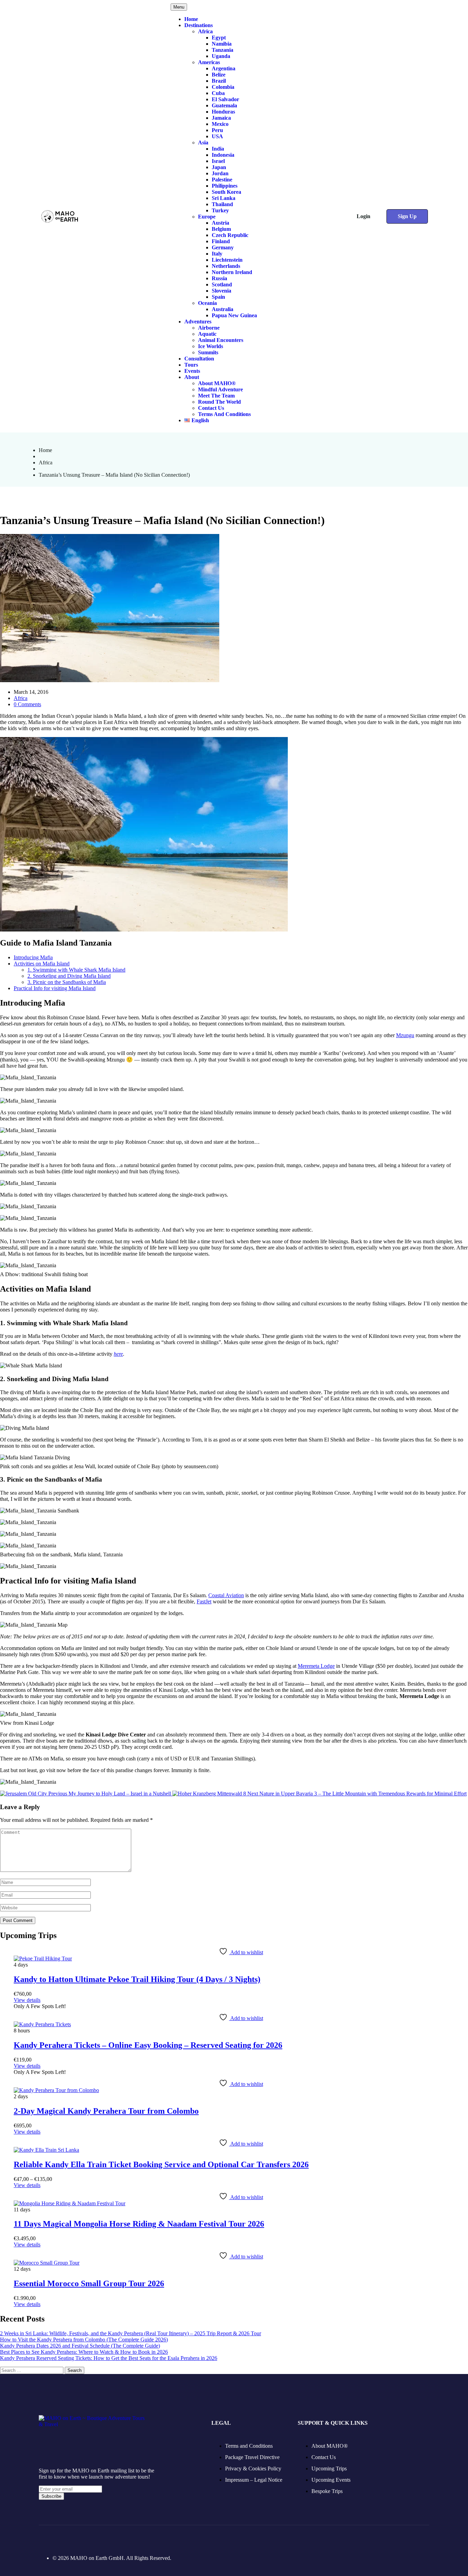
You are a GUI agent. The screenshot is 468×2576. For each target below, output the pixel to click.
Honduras (223, 112)
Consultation (199, 359)
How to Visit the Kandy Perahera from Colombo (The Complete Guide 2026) (84, 2340)
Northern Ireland (232, 272)
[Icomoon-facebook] (43, 2539)
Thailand (222, 204)
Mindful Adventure (220, 389)
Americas (209, 62)
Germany (223, 247)
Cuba (218, 93)
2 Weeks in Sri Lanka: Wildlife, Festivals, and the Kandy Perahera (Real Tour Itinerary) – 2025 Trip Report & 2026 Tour (131, 2333)
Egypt (219, 38)
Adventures (198, 322)
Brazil (219, 81)
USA (217, 136)
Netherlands (226, 266)
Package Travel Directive (252, 2457)
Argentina (224, 68)
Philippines (225, 186)
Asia (203, 143)
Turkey (220, 210)
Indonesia (223, 155)
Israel (218, 161)
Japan (219, 167)
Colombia (223, 87)
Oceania (207, 303)
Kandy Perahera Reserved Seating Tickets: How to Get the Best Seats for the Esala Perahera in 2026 (109, 2358)
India (218, 149)
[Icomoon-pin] (78, 2539)
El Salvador (225, 99)
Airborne (209, 328)
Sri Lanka (224, 198)
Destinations (199, 25)
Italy (217, 254)
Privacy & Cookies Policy (253, 2468)
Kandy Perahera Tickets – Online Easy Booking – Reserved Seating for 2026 (148, 2045)
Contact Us (211, 408)
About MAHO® (217, 383)
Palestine (222, 180)
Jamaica (221, 118)
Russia (219, 278)
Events (192, 371)
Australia (223, 309)
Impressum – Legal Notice (254, 2480)
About (192, 377)
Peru (217, 130)
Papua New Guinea (234, 315)
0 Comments (27, 704)
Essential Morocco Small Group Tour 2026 (89, 2283)
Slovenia (221, 291)
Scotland (222, 284)
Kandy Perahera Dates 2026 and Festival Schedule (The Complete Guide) (80, 2346)
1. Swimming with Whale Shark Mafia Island (76, 970)
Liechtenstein (227, 260)
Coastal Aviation (226, 1595)
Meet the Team (216, 396)
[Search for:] (32, 2370)
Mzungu (405, 1035)
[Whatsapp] (114, 2539)
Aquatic (207, 334)
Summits (208, 352)
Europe (207, 217)
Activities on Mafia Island (42, 964)
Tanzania (223, 50)
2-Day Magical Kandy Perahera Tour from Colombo (106, 2111)
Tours (191, 365)
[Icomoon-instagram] (61, 2539)
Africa (205, 31)
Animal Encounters (221, 340)
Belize (219, 75)
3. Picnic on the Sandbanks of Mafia (67, 982)
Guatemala (224, 105)
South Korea (226, 192)
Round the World (219, 402)
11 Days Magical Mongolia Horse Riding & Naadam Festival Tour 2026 (139, 2224)
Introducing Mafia (33, 957)
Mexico (220, 124)
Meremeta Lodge (316, 1666)
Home (191, 19)
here (118, 1354)
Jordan (220, 173)
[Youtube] (96, 2539)
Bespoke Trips (327, 2491)
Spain (218, 297)
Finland (221, 241)
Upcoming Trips (329, 2468)
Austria (220, 223)
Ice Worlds (211, 346)
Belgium (221, 229)
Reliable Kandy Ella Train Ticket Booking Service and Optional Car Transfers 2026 (161, 2164)
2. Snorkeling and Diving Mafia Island (69, 976)
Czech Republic (230, 235)
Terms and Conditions (224, 414)
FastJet (204, 1601)
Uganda (221, 56)
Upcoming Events (331, 2480)
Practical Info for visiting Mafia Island (55, 988)
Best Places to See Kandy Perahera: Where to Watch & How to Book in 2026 (84, 2352)
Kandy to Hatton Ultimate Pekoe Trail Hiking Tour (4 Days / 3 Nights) (137, 1979)
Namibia (222, 44)
